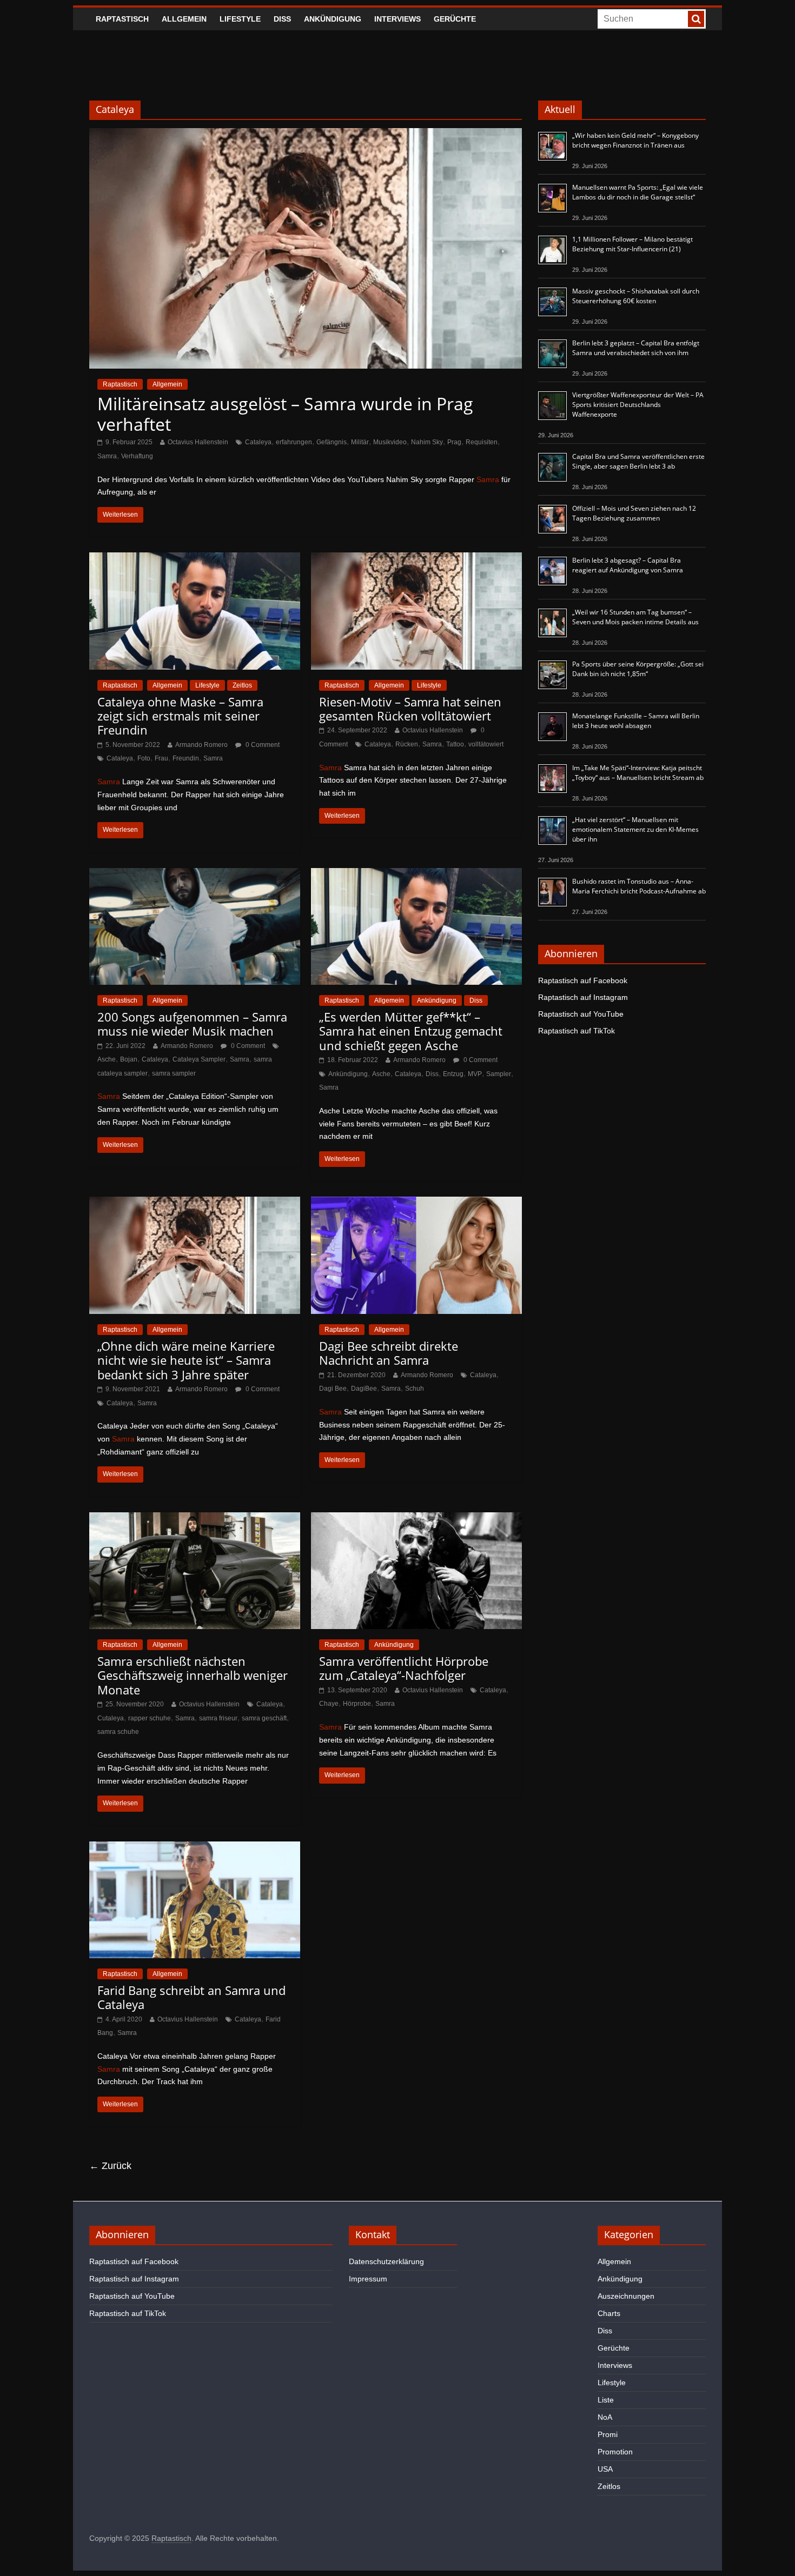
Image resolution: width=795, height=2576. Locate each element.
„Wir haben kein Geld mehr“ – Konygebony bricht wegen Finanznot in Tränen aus (635, 140)
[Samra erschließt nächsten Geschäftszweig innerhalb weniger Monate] (195, 1519)
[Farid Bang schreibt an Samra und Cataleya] (195, 1848)
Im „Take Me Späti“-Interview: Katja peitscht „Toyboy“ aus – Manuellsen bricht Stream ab (638, 773)
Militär (360, 442)
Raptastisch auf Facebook (583, 980)
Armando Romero (201, 745)
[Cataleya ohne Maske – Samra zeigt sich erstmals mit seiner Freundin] (195, 559)
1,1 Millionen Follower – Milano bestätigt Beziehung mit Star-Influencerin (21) (632, 244)
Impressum (368, 2279)
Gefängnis (332, 442)
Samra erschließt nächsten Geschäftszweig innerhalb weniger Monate (193, 1675)
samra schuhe (118, 1732)
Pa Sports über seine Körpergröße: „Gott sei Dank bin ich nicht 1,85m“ (638, 669)
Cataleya (258, 442)
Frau (161, 758)
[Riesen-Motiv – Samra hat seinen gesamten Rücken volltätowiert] (416, 559)
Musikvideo (390, 442)
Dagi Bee (333, 1389)
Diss (282, 19)
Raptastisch (122, 19)
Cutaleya (111, 1718)
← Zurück (110, 2166)
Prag (454, 442)
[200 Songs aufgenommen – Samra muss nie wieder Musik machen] (195, 875)
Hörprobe (357, 1704)
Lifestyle (240, 19)
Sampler (499, 1074)
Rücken (407, 744)
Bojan (129, 1059)
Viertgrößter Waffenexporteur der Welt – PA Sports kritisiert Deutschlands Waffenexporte (638, 405)
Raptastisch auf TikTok (577, 1031)
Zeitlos (242, 685)
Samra (107, 456)
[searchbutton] (696, 19)
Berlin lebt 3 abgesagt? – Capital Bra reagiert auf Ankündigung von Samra (628, 565)
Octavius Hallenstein (198, 442)
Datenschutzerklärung (386, 2261)
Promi (608, 2434)
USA (605, 2469)
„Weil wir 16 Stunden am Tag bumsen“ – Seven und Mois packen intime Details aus (635, 617)
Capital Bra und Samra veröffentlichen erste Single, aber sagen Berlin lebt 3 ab (638, 461)
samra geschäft (264, 1718)
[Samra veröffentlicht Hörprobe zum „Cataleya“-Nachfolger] (416, 1519)
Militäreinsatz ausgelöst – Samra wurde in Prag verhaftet (285, 414)
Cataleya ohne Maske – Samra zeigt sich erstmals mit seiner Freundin (180, 716)
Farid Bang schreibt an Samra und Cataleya (191, 1997)
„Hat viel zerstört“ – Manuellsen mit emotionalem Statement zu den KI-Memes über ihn (635, 829)
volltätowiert (486, 744)
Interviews (398, 19)
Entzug (453, 1074)
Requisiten (482, 442)
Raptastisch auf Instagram (583, 997)
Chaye (329, 1704)
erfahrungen (294, 442)
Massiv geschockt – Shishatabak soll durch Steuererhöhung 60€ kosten (636, 296)
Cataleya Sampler (199, 1059)
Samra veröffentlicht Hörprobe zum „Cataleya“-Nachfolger (404, 1668)
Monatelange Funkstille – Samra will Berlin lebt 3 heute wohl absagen (636, 721)
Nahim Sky (427, 442)
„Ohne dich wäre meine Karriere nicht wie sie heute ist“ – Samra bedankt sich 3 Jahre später (186, 1360)
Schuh (415, 1389)
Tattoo (455, 744)
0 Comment (262, 745)
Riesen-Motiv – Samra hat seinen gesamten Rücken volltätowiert (410, 709)
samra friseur (218, 1718)
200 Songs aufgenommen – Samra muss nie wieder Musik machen (192, 1024)
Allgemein (184, 19)
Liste (606, 2400)
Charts (609, 2313)
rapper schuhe (150, 1718)
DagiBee (364, 1389)
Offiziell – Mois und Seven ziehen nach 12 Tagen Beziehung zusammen (634, 513)
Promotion (615, 2452)
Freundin (186, 758)
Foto (144, 758)
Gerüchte (455, 19)
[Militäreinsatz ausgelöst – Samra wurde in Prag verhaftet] (306, 135)
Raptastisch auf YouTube (581, 1014)
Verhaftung (137, 456)
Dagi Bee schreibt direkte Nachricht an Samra (389, 1353)
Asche (107, 1059)
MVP (475, 1074)
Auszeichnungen (626, 2296)
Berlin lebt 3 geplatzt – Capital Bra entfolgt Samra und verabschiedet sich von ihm (636, 348)
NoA (605, 2417)
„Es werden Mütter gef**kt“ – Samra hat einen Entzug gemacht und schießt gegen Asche (411, 1031)
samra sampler (174, 1073)
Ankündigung (333, 19)
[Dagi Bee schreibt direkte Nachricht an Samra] (416, 1203)
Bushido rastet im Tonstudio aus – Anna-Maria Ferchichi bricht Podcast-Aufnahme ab (639, 886)
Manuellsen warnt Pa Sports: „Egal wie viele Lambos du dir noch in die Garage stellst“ (638, 192)
